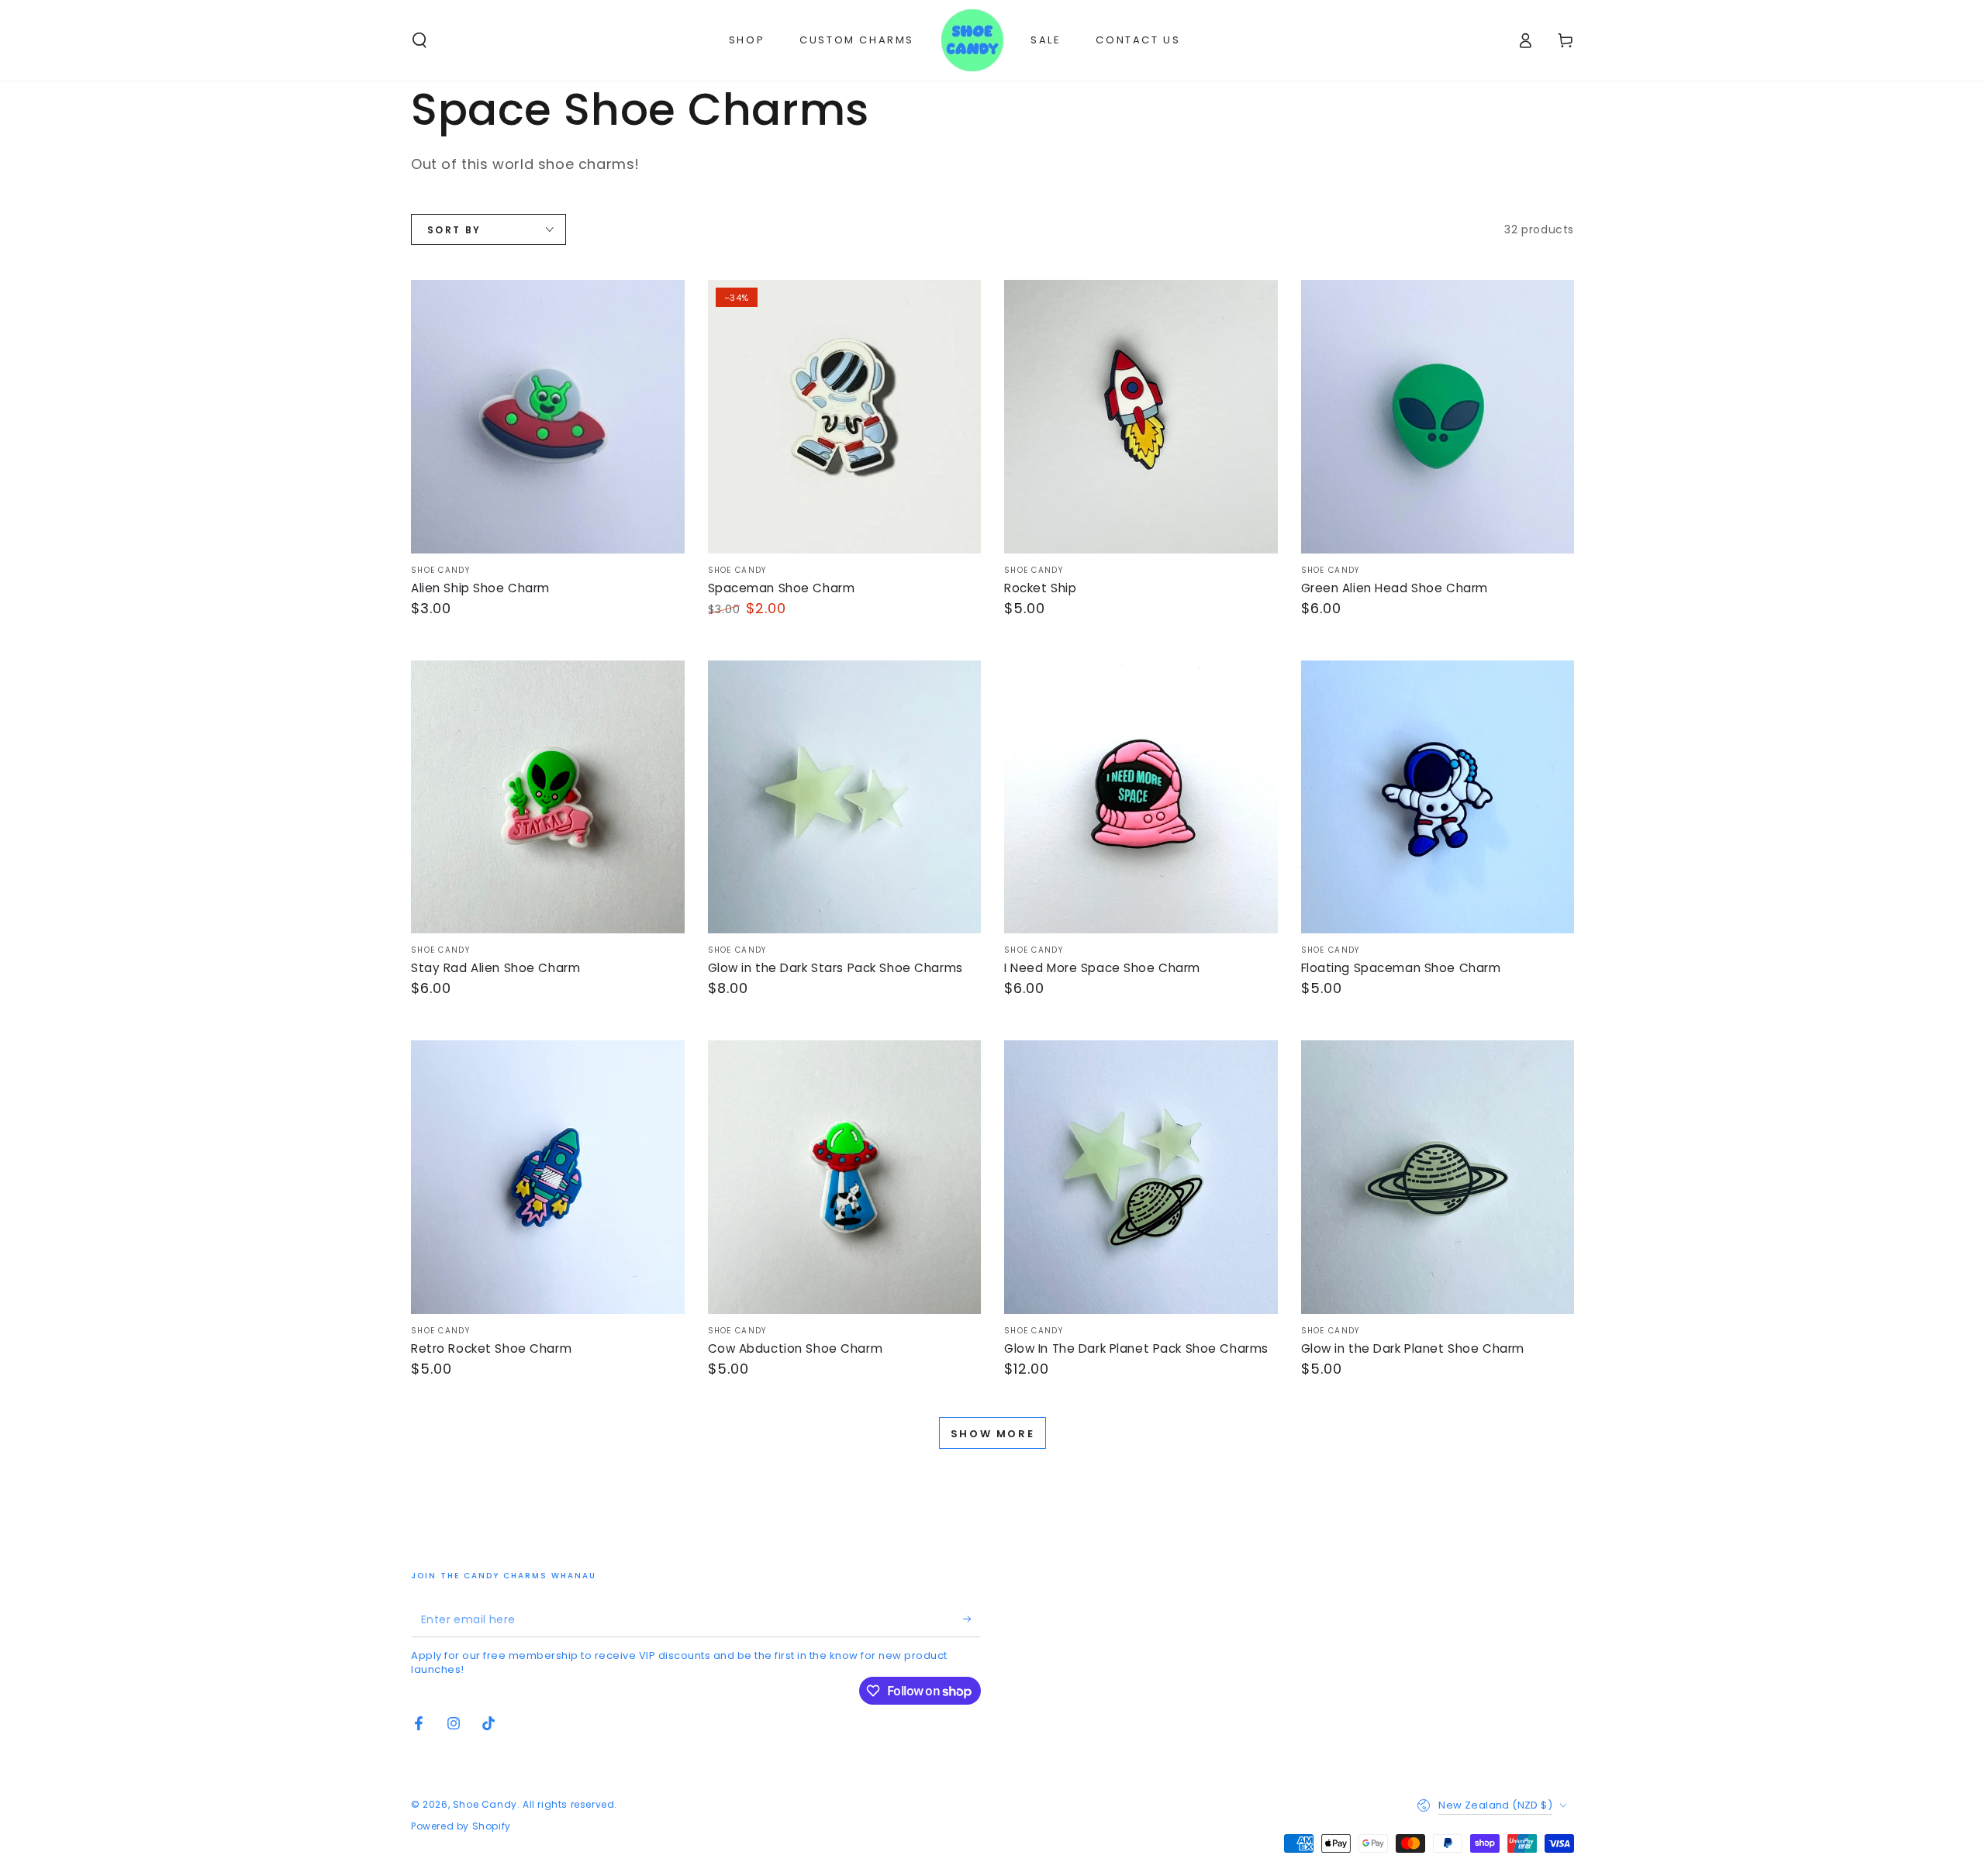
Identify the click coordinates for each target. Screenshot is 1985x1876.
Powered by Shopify (461, 1826)
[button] (419, 40)
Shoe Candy (485, 1804)
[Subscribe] (972, 1619)
